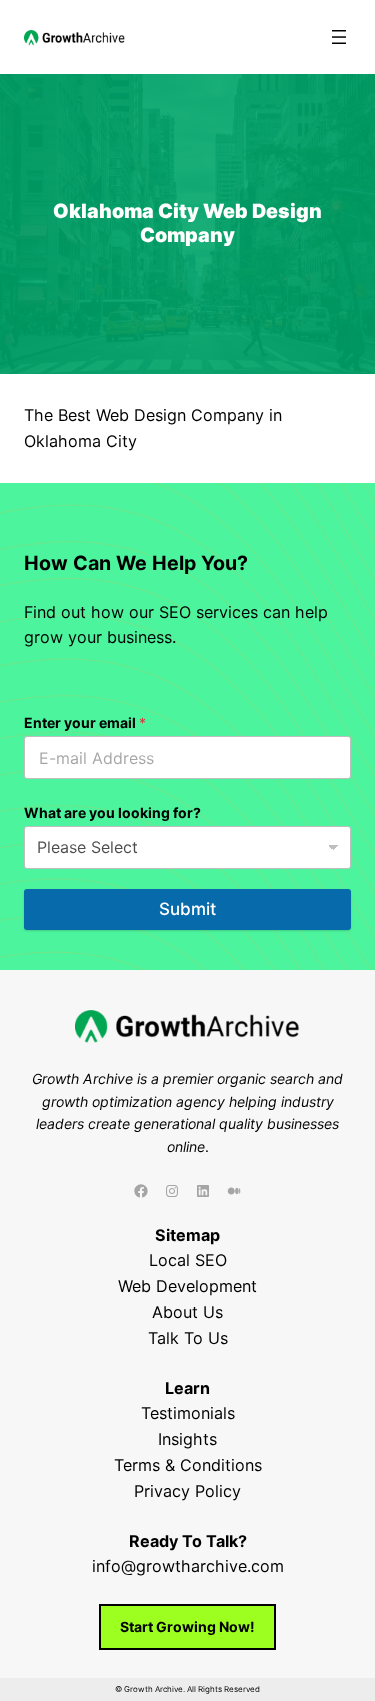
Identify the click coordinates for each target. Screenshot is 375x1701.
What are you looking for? (112, 812)
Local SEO (188, 1260)
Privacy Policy (187, 1491)
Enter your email (85, 722)
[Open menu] (339, 37)
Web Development (187, 1286)
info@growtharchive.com (188, 1566)
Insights (187, 1439)
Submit (187, 909)
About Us (187, 1312)
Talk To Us (188, 1338)
